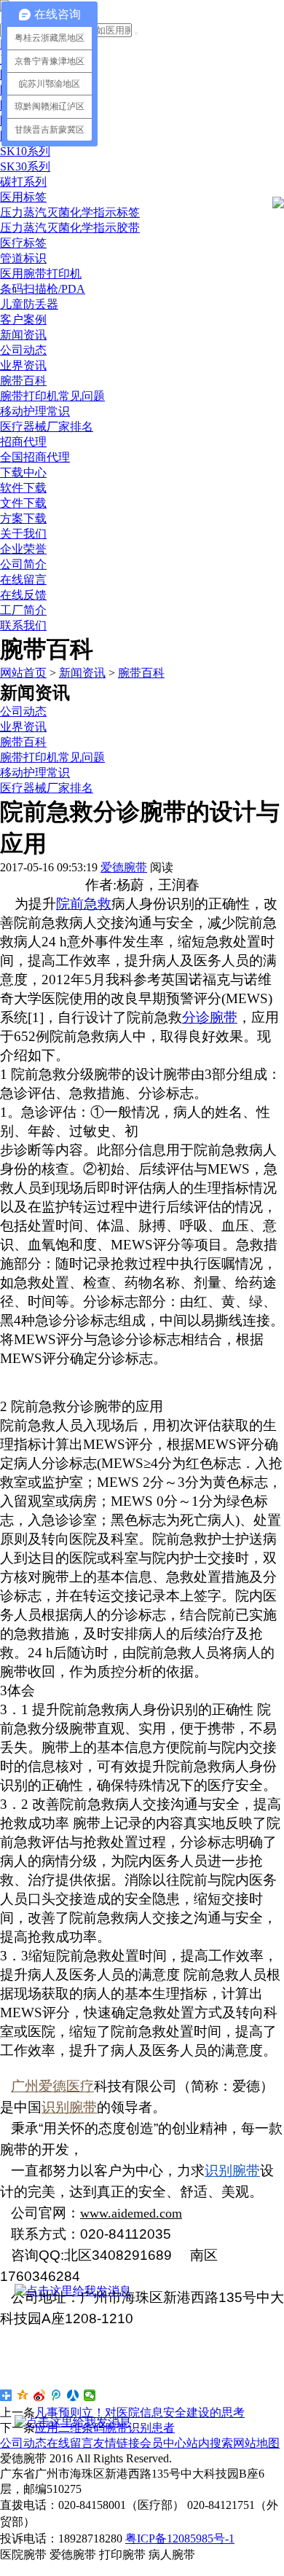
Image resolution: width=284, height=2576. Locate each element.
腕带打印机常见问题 (52, 396)
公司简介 (23, 564)
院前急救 (84, 904)
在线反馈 (23, 595)
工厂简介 (23, 610)
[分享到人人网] (73, 2395)
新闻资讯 (82, 673)
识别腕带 (69, 2107)
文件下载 (23, 503)
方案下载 (23, 518)
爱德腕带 (124, 867)
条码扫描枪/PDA (43, 289)
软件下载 (23, 488)
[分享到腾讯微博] (56, 2395)
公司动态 (23, 350)
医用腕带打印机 (41, 274)
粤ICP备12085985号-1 (180, 2538)
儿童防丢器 (29, 304)
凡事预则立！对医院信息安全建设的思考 (140, 2412)
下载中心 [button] (23, 472)
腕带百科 (23, 381)
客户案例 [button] (23, 319)
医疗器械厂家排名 (47, 427)
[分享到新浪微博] (40, 2395)
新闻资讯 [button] (23, 335)
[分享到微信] (90, 2395)
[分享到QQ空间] (23, 2395)
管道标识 (23, 258)
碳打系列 (23, 182)
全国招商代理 (35, 457)
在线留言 (23, 580)
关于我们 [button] (23, 534)
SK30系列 (25, 166)
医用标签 (23, 197)
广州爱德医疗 (52, 2086)
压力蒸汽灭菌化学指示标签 (70, 212)
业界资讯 (23, 365)
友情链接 (117, 2443)
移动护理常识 (35, 411)
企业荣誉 (23, 549)
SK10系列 (25, 151)
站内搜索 (210, 2443)
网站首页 (23, 673)
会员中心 (163, 2443)
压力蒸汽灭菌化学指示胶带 (70, 228)
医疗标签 (23, 243)
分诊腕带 (210, 1017)
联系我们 (23, 625)
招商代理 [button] (23, 442)
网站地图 (256, 2443)
